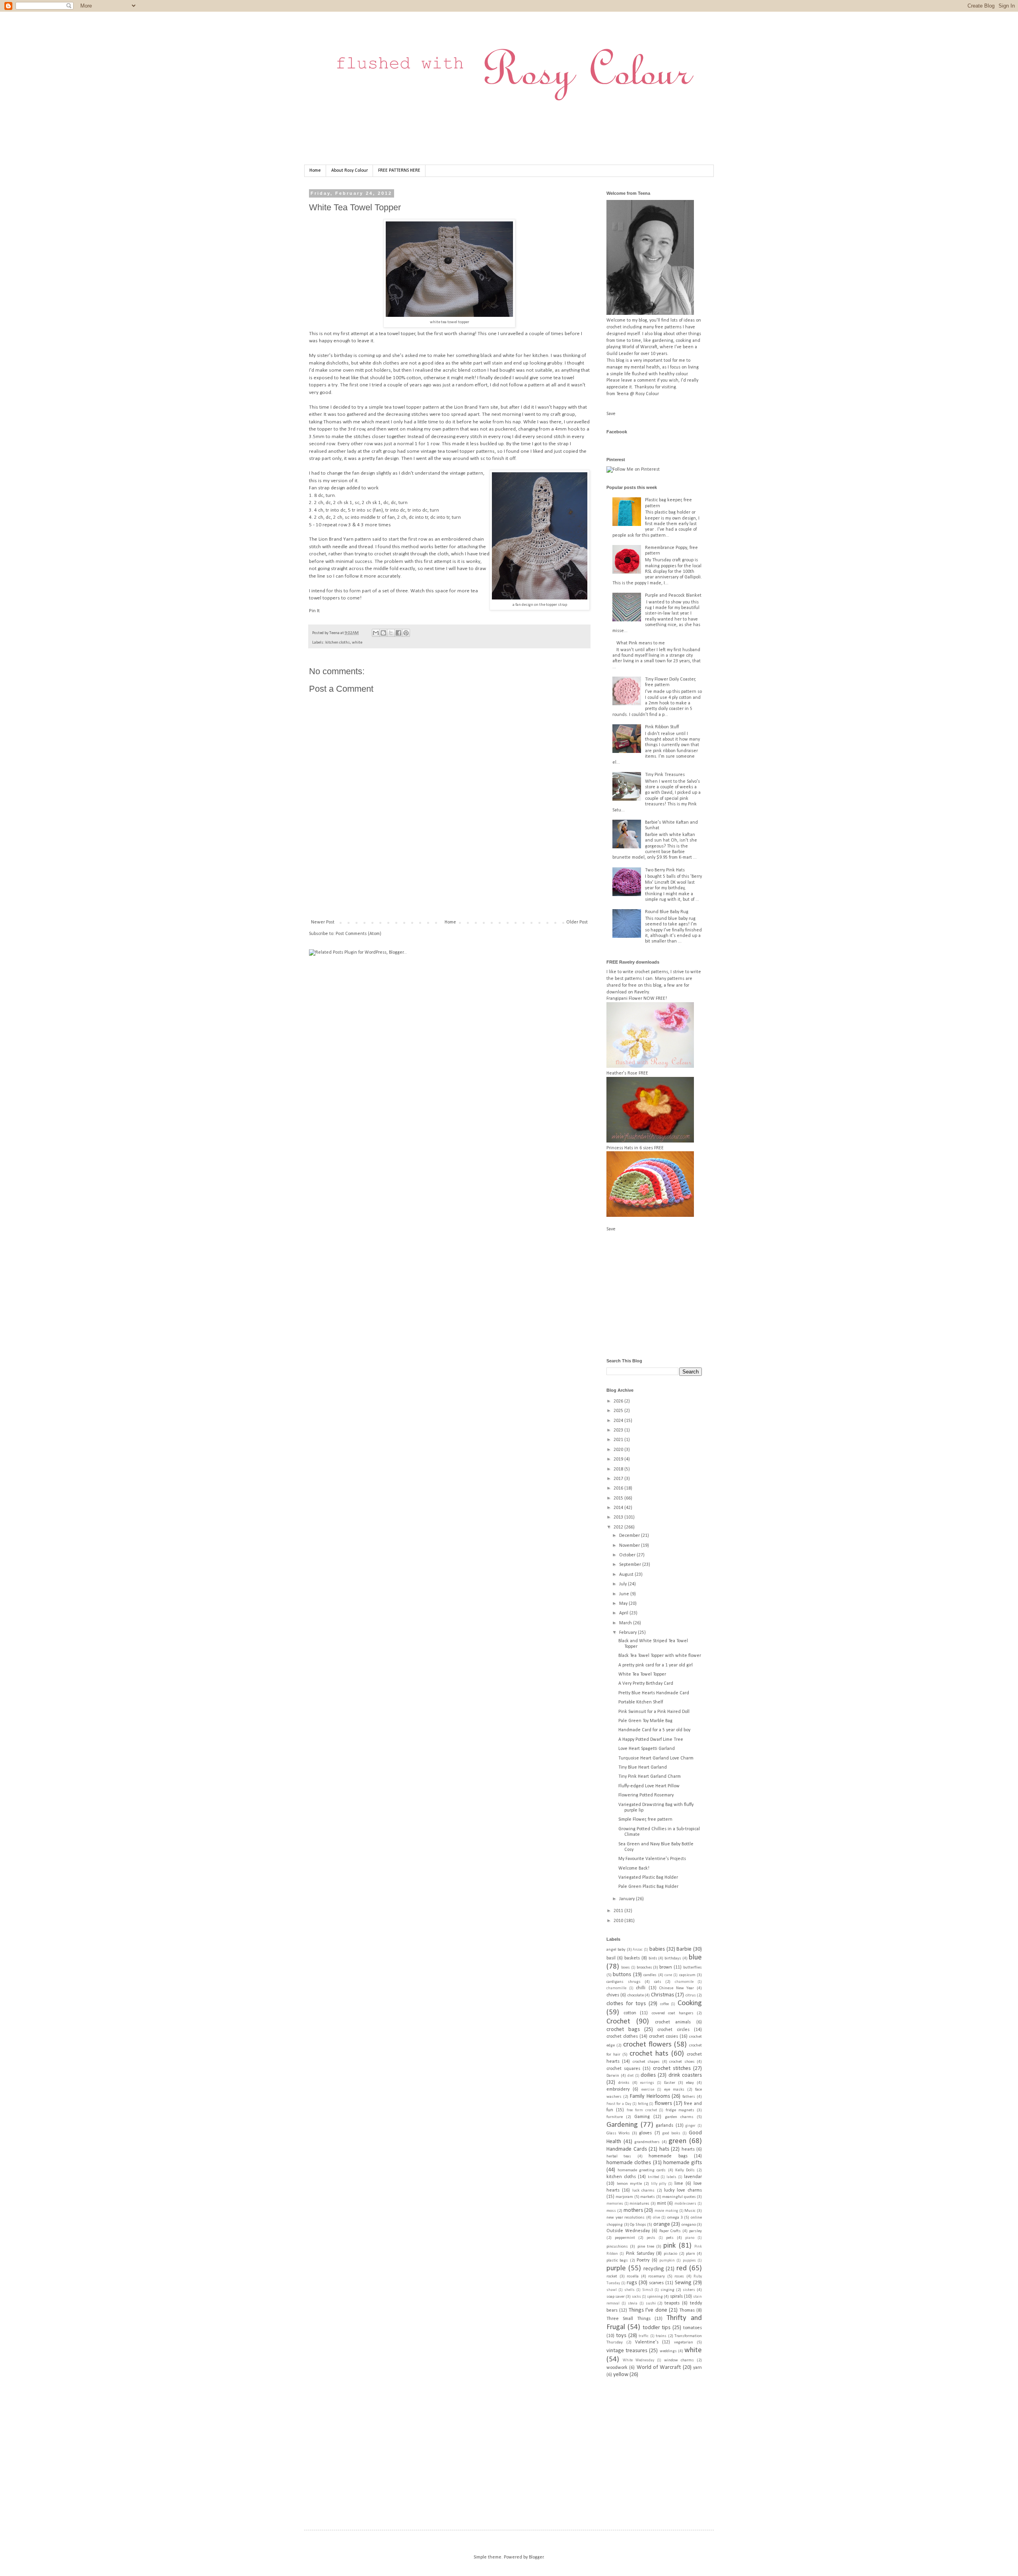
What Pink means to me (641, 643)
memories (615, 2204)
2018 (619, 1469)
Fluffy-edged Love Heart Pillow (649, 1786)
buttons (622, 1975)
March (626, 1623)
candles (650, 1975)
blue (695, 1958)
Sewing (683, 2283)
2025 (619, 1411)
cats (658, 1982)
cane (668, 1975)
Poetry (643, 2260)
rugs (632, 2283)
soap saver (616, 2297)
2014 (619, 1508)
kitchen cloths (338, 643)
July (624, 1584)
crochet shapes (646, 2062)
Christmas (662, 1995)
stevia (633, 2303)
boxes (626, 1968)
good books (671, 2133)
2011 (619, 1911)
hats (664, 2149)
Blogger (536, 2557)
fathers (689, 2097)
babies (657, 1949)
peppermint (625, 2238)
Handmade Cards (627, 2149)
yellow (621, 2375)
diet (630, 2076)
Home (315, 171)
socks (636, 2297)
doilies (648, 2075)
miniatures (639, 2204)
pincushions (617, 2247)
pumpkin (667, 2261)
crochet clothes (622, 2037)
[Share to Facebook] (398, 633)
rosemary (657, 2276)
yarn (697, 2368)
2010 (619, 1921)
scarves (656, 2283)
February (628, 1633)
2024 (619, 1421)
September (631, 1565)
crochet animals (673, 2022)
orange (662, 2224)
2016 (619, 1488)
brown (666, 1967)
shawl (612, 2290)
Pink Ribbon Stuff (662, 727)
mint (662, 2204)
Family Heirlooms (650, 2096)
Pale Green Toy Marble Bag (645, 1721)
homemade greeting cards (642, 2170)
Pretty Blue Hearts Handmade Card (654, 1693)
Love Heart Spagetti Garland (647, 1749)
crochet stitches (672, 2069)
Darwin (613, 2076)
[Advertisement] (454, 892)
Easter (670, 2083)
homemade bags (668, 2156)
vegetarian (684, 2342)
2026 (619, 1401)
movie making (666, 2211)
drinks (624, 2083)
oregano (689, 2225)
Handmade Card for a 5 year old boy (654, 1730)
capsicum (687, 1975)
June (625, 1594)
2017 (619, 1479)
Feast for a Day (619, 2104)
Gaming (642, 2117)
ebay (690, 2083)
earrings (647, 2083)
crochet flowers (647, 2045)
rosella (633, 2276)
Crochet (618, 2022)
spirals (676, 2297)
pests (651, 2238)
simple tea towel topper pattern (404, 407)
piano (690, 2238)
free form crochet (642, 2110)
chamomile (684, 1982)
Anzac (638, 1950)
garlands (664, 2126)
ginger (691, 2126)
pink (669, 2246)
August (627, 1575)
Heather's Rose (622, 1073)
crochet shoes (682, 2062)
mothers (633, 2210)
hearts (688, 2149)
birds (653, 1958)
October (628, 1555)
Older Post (577, 922)
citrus (691, 1995)
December (630, 1536)
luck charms (643, 2191)
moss (611, 2211)
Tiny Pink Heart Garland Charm (650, 1777)
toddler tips (657, 2328)
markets (648, 2197)
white (357, 643)
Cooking (690, 2003)
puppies (689, 2261)
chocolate (636, 1995)
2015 (619, 1498)
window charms (679, 2360)
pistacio (670, 2254)
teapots (672, 2303)
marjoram (624, 2197)
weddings (668, 2351)
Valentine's (647, 2342)
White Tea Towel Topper (642, 1674)
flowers (663, 2104)
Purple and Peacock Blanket (673, 596)
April (624, 1613)
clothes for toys (626, 2004)
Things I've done (648, 2310)
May (624, 1604)
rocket (612, 2276)
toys (621, 2336)
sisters (689, 2290)
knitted (654, 2177)
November (630, 1546)
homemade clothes (629, 2163)
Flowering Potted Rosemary (646, 1795)
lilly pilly (659, 2184)
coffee (664, 2004)
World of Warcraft (659, 2367)
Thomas (687, 2310)
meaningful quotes (679, 2197)
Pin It (314, 611)
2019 (619, 1459)
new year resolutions (626, 2218)
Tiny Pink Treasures (665, 775)
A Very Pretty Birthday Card (646, 1684)
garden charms (679, 2117)
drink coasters (685, 2075)
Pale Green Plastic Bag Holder (648, 1887)
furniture (615, 2117)
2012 (619, 1527)
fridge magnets (680, 2110)
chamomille (616, 1988)
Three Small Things (628, 2319)
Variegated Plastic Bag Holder (648, 1878)
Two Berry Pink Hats (665, 870)
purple (616, 2269)
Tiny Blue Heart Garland (643, 1767)
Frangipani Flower (624, 999)
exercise (648, 2090)
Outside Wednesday (628, 2231)
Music (690, 2211)
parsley (696, 2231)
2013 (619, 1517)
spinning (655, 2297)
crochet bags (623, 2030)
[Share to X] (391, 633)
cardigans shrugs (624, 1982)
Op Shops (638, 2225)
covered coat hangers (673, 2013)
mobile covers (686, 2204)
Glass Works (618, 2133)
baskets (632, 1958)
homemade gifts (683, 2163)
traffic (644, 2336)
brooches (644, 1968)
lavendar (693, 2177)
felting (643, 2104)
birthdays (673, 1958)
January (628, 1899)
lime (679, 2184)
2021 (619, 1440)
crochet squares (623, 2069)
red (682, 2269)
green (677, 2141)
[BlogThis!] (383, 633)
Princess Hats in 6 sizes (630, 1148)
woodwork (617, 2368)
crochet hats (649, 2054)
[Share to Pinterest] (406, 633)
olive (657, 2218)
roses (679, 2276)
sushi (651, 2303)
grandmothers (647, 2142)
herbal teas (619, 2156)
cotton (630, 2013)
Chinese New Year (677, 1988)
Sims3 (648, 2290)
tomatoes (693, 2328)
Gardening (622, 2125)
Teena (335, 633)
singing (667, 2290)
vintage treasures (627, 2351)
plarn (691, 2254)
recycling (654, 2269)
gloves (645, 2133)
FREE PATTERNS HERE (399, 171)
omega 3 (675, 2218)
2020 (619, 1450)
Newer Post (323, 922)
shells (629, 2290)
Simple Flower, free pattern (645, 1819)
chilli (641, 1988)
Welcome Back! (634, 1868)
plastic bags (617, 2261)
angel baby (616, 1950)
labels (671, 2177)
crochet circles (673, 2030)
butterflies (693, 1968)
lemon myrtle (629, 2184)
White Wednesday (638, 2360)
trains (661, 2336)
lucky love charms (683, 2190)
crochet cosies (663, 2037)
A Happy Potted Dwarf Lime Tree (651, 1740)
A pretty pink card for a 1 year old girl (656, 1665)
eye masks (674, 2090)
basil (611, 1958)
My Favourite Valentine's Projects (652, 1859)
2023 (619, 1430)
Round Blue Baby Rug (667, 912)
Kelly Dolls (685, 2170)
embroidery (618, 2089)
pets (670, 2238)
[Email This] (376, 633)
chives (613, 1995)
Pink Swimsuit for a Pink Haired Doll (654, 1712)
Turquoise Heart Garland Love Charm (656, 1758)
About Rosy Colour (350, 171)
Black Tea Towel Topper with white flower (660, 1656)
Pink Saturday (640, 2254)
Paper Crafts (670, 2231)
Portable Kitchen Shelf (641, 1702)
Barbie (684, 1949)
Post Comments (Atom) (358, 934)
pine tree (646, 2247)
